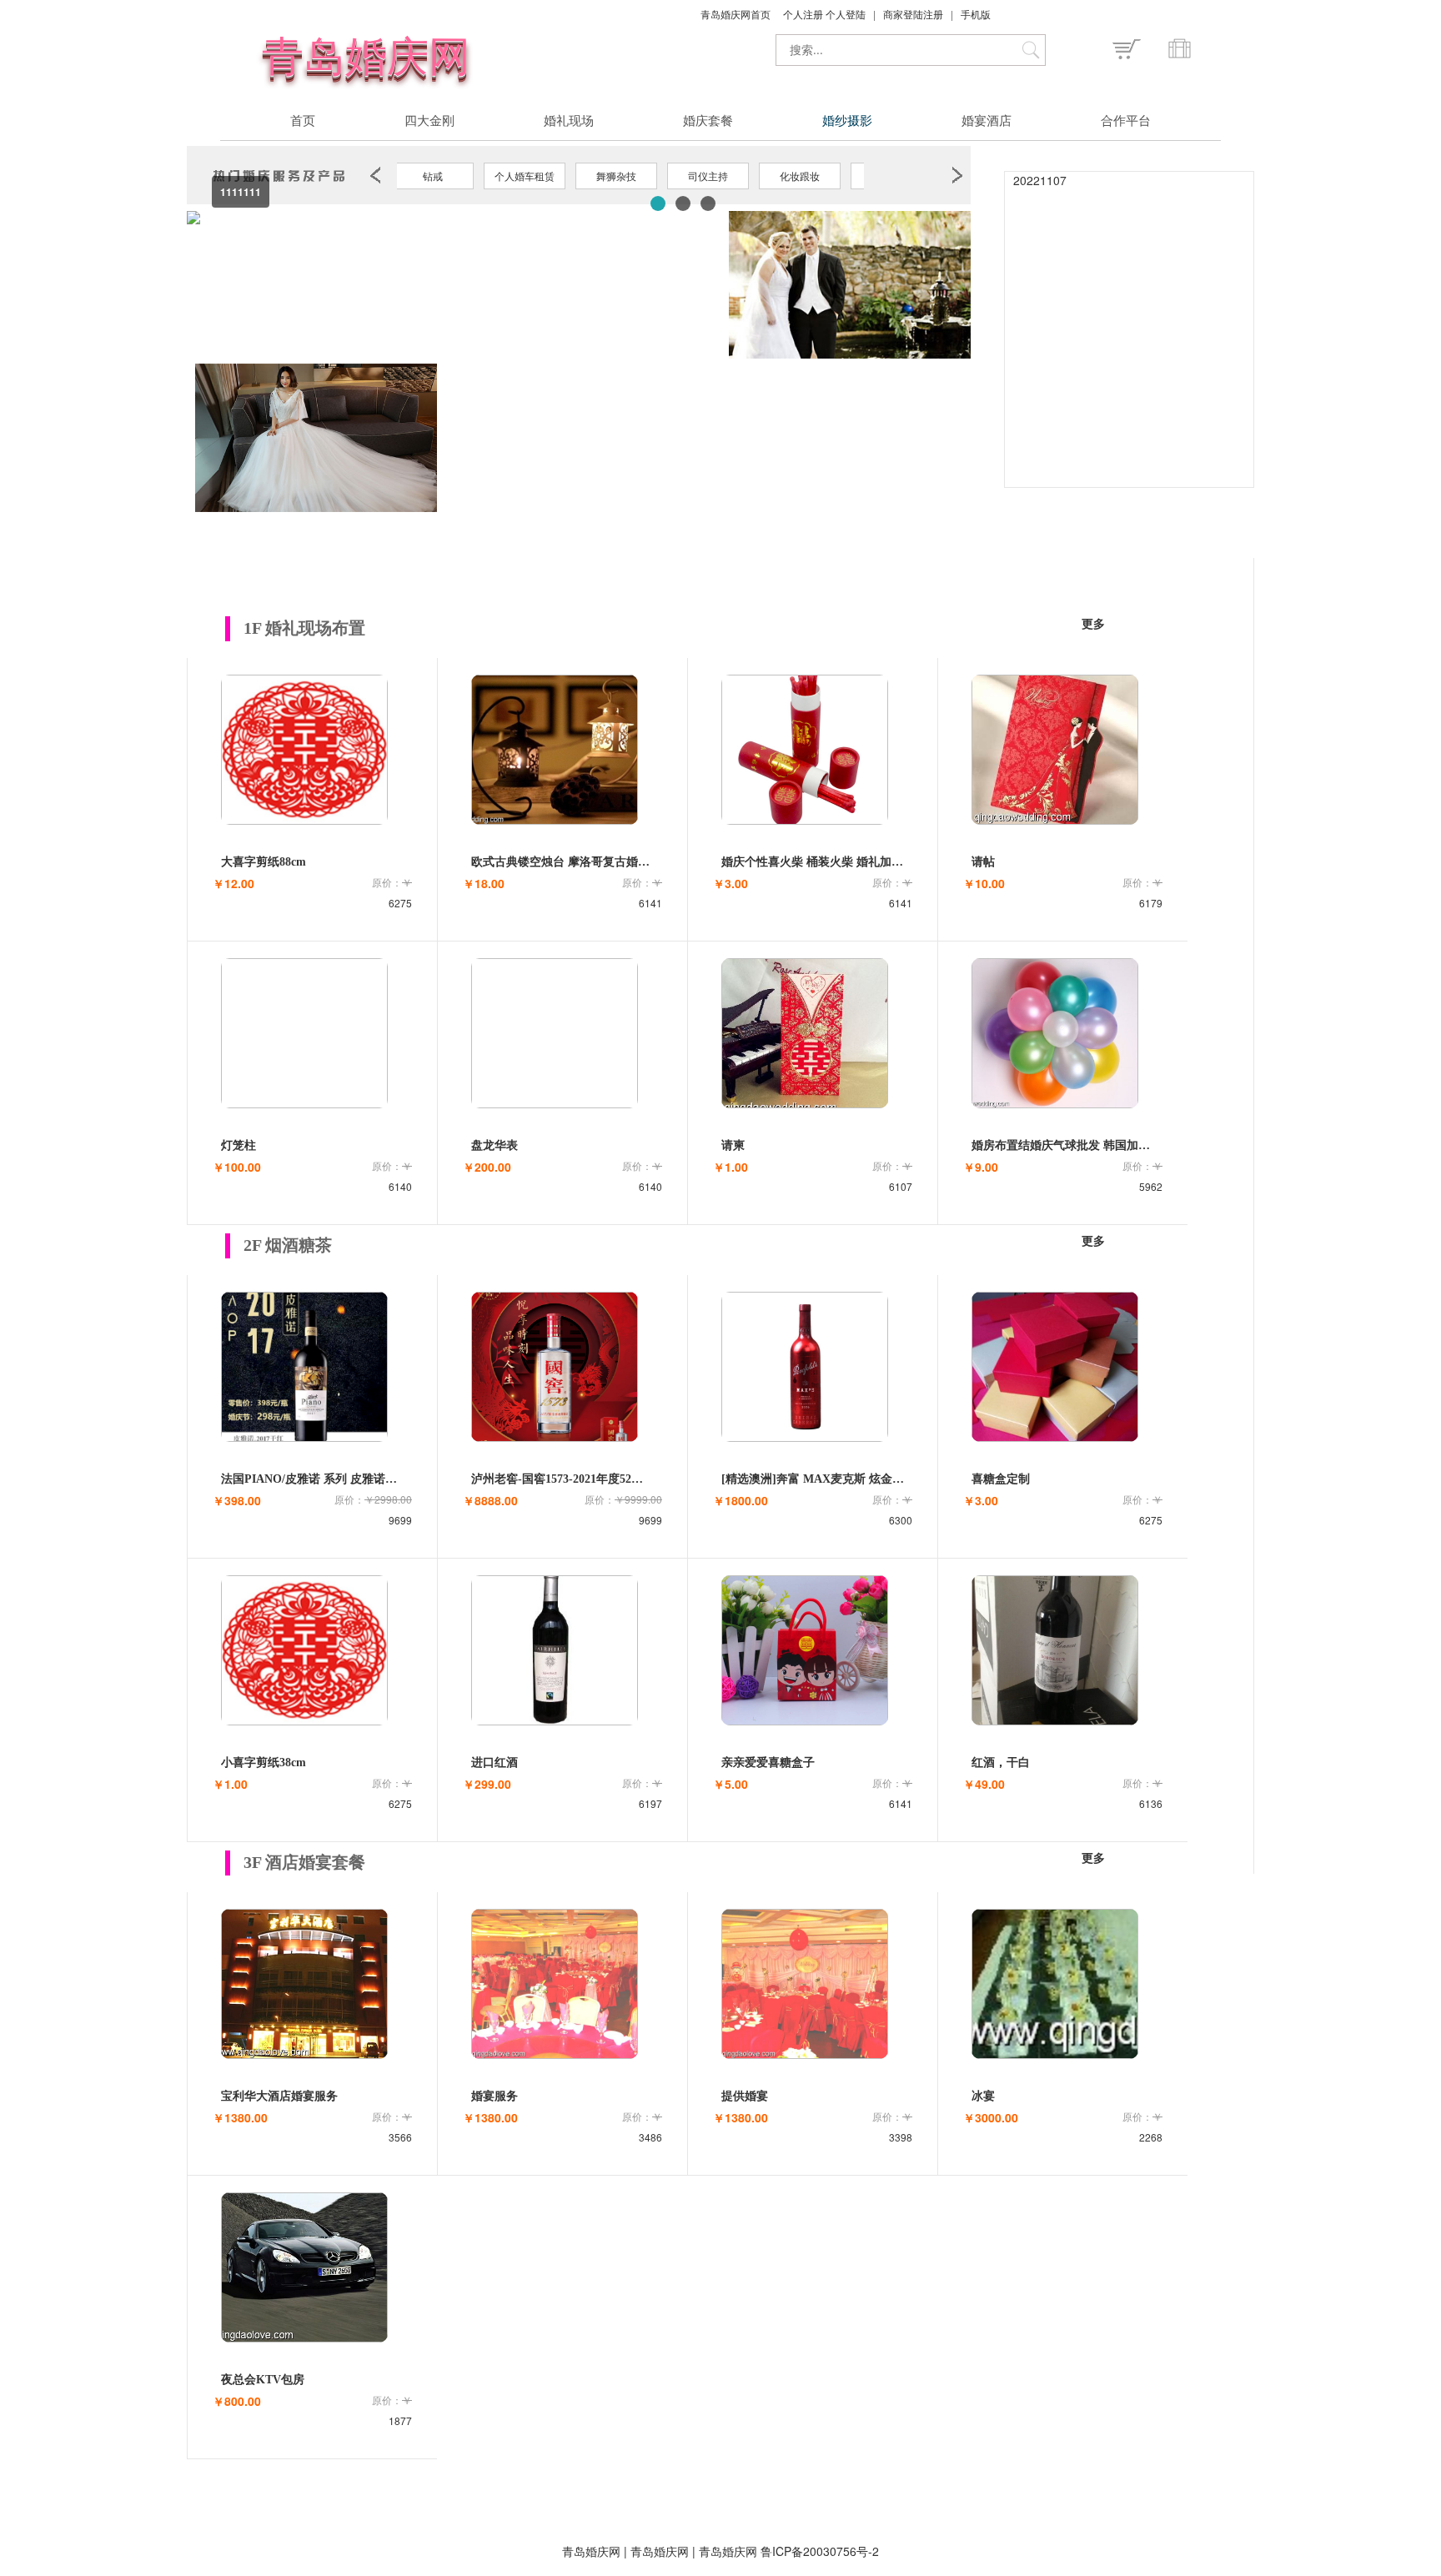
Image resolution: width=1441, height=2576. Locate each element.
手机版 (976, 14)
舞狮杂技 (616, 176)
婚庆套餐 (708, 122)
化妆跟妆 (800, 176)
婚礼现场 (569, 122)
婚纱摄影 (847, 122)
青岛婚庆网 (660, 2551)
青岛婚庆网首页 (737, 14)
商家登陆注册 (914, 14)
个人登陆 (847, 14)
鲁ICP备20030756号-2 (820, 2551)
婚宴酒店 (987, 122)
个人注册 (804, 14)
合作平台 (1126, 122)
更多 (1093, 624)
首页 (303, 122)
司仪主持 (708, 176)
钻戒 (433, 176)
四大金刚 (429, 122)
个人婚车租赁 (525, 176)
